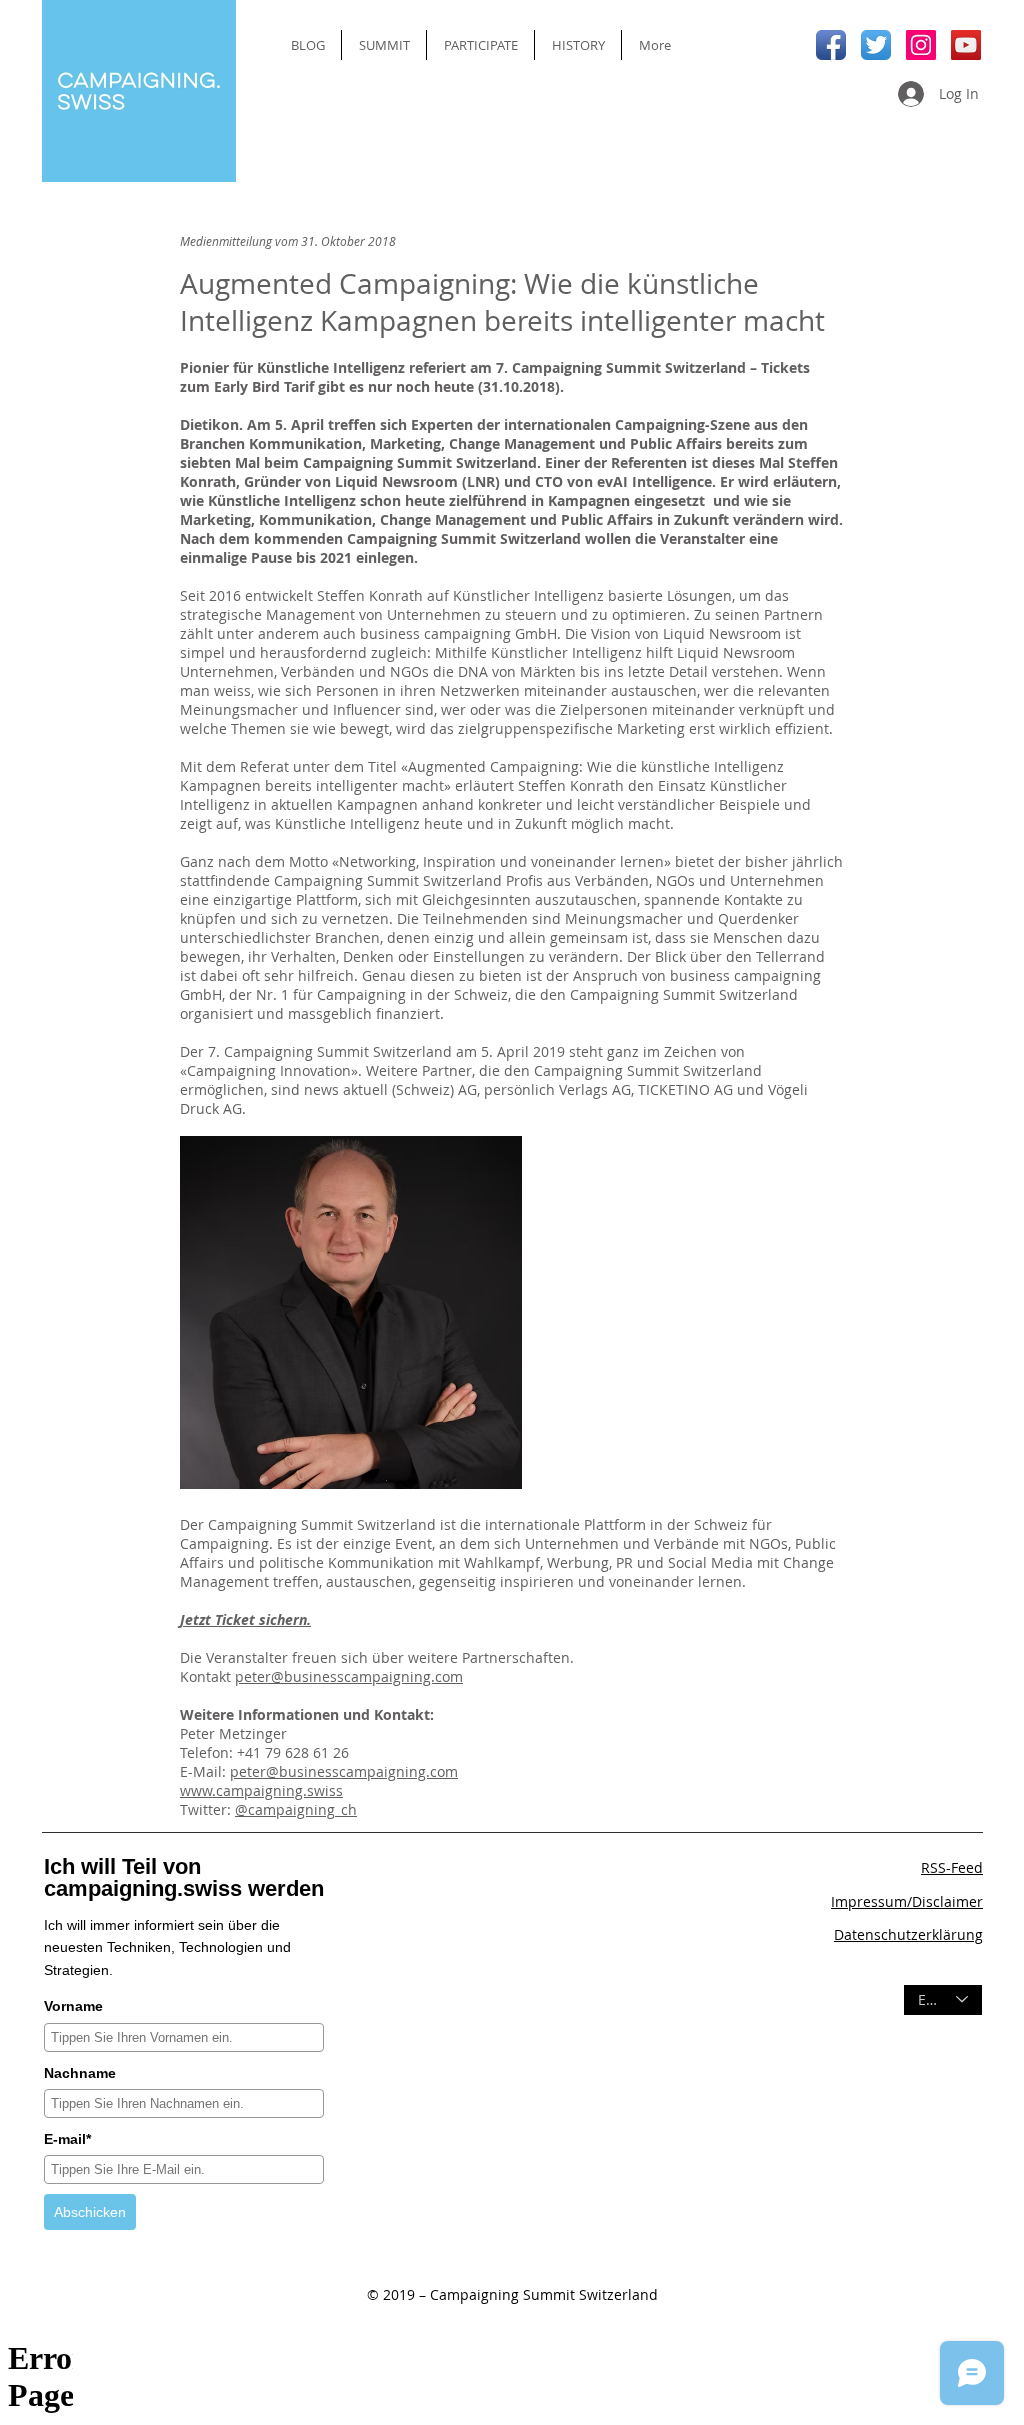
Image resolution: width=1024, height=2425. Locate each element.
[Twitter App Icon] (876, 45)
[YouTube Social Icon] (966, 45)
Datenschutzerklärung (908, 1934)
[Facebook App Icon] (831, 45)
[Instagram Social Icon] (921, 45)
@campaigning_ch (296, 1809)
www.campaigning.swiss (261, 1790)
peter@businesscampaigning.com (349, 1676)
